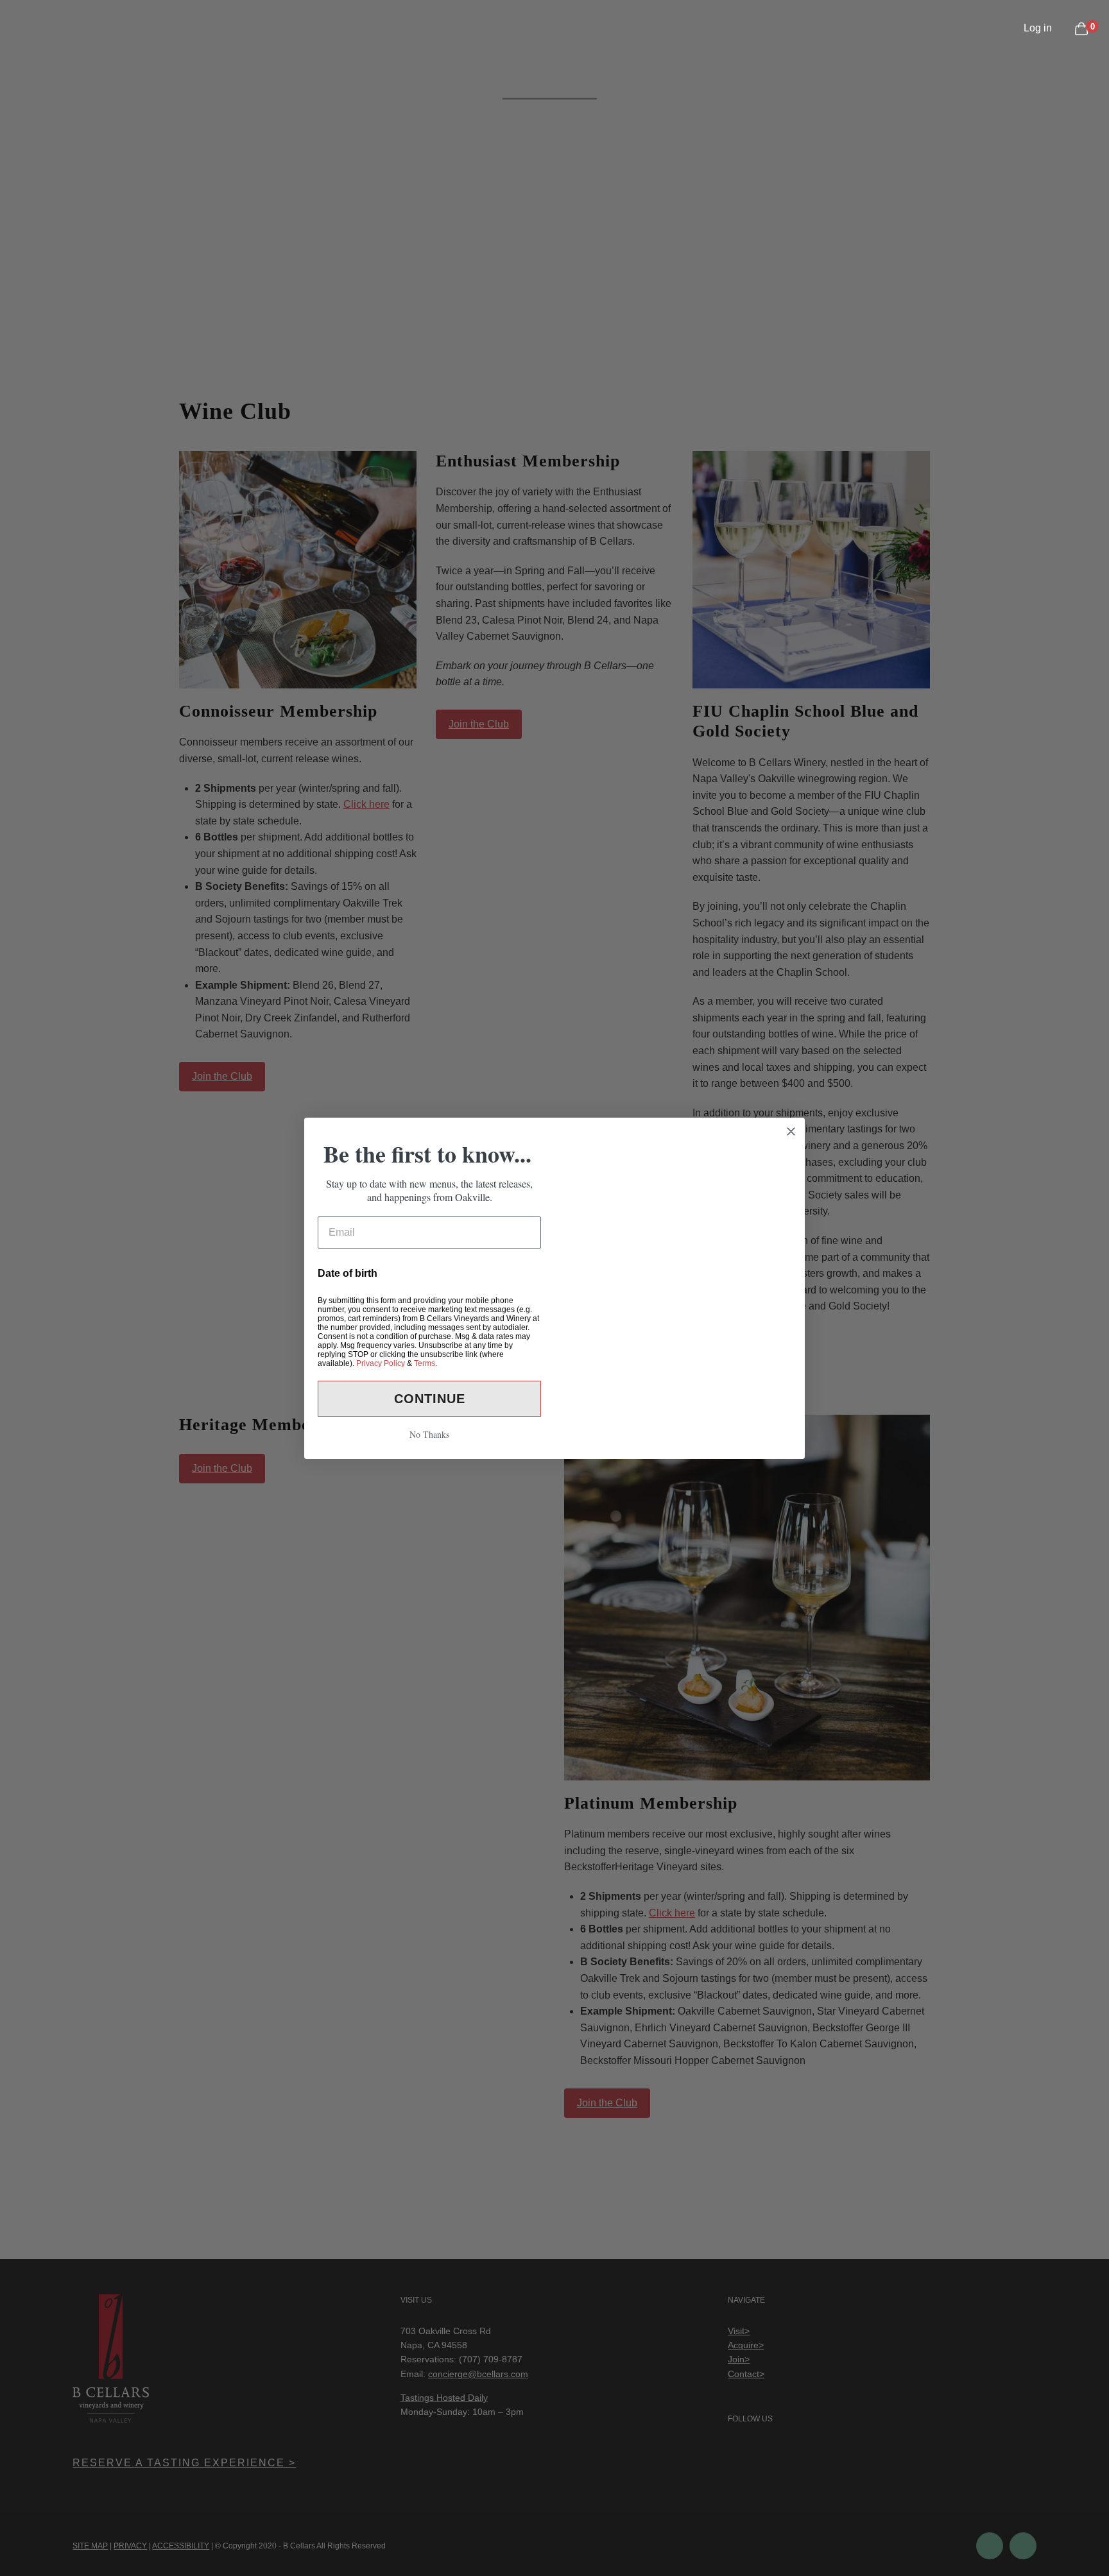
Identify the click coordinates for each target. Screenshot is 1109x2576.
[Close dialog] (791, 1099)
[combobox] (341, 1239)
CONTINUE (430, 1431)
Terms (425, 1395)
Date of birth (348, 1273)
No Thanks (429, 1466)
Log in (1038, 28)
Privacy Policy (381, 1395)
